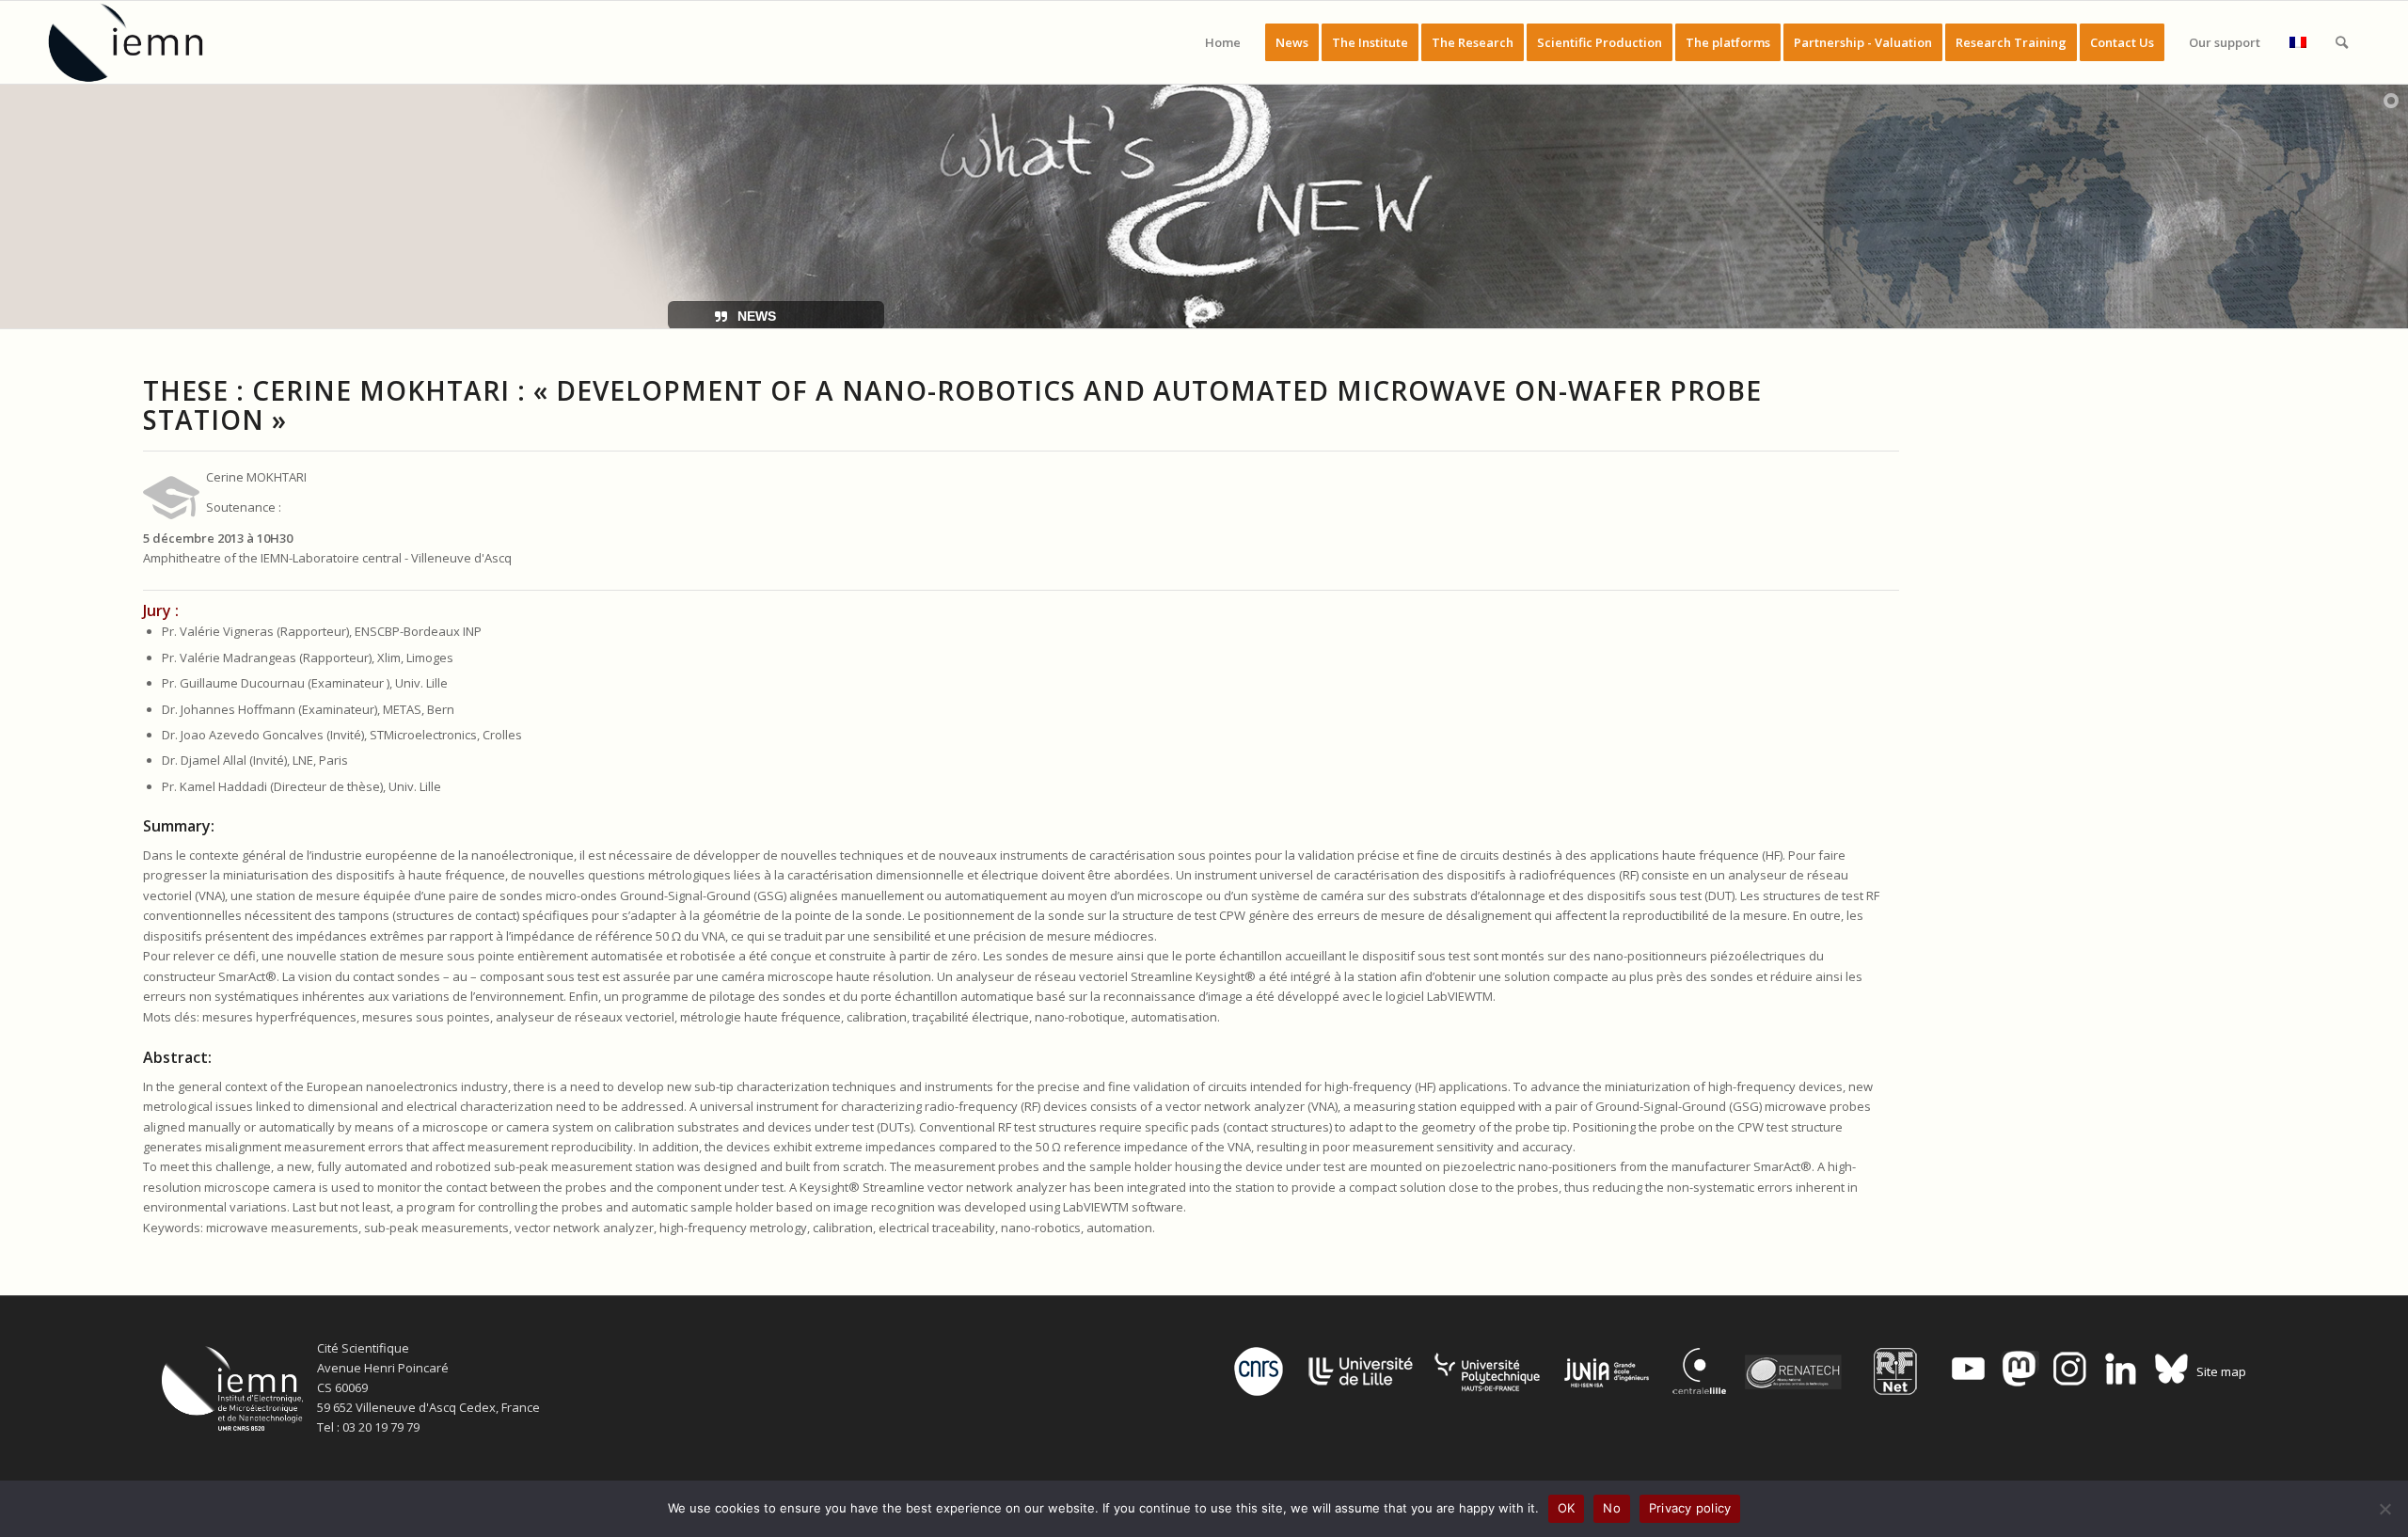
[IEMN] (138, 42)
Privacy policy (1690, 1508)
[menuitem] (1223, 42)
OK (1567, 1508)
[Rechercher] (2342, 42)
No (1612, 1508)
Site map (2221, 1371)
